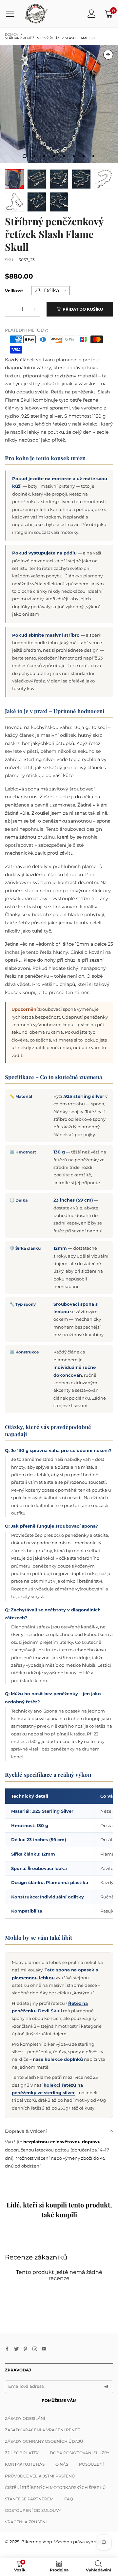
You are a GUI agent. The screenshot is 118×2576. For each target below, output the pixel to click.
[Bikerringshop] (36, 14)
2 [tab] (34, 156)
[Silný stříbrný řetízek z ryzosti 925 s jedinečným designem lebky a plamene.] (81, 179)
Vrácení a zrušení (26, 2522)
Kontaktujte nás (25, 2464)
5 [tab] (64, 156)
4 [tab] (54, 156)
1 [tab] (25, 156)
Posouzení (91, 2464)
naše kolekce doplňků (58, 2059)
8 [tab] (93, 156)
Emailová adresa (26, 2386)
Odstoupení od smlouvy (33, 2510)
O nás (62, 2464)
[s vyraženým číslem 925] (37, 202)
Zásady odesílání (25, 2418)
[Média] (108, 55)
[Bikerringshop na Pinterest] (26, 2349)
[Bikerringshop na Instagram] (35, 2349)
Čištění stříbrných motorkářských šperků (55, 2487)
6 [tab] (74, 156)
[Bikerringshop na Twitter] (16, 2349)
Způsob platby (22, 2453)
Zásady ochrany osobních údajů (44, 2441)
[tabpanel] (59, 104)
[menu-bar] (13, 14)
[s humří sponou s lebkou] (59, 202)
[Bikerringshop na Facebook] (7, 2349)
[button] (10, 309)
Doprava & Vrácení (26, 2131)
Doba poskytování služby (80, 2453)
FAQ (69, 2499)
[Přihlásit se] (92, 14)
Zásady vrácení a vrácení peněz (42, 2430)
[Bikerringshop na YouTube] (44, 2349)
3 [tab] (44, 156)
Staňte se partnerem (29, 2499)
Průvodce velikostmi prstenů (40, 2476)
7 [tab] (84, 156)
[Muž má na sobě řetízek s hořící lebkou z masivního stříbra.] (59, 104)
